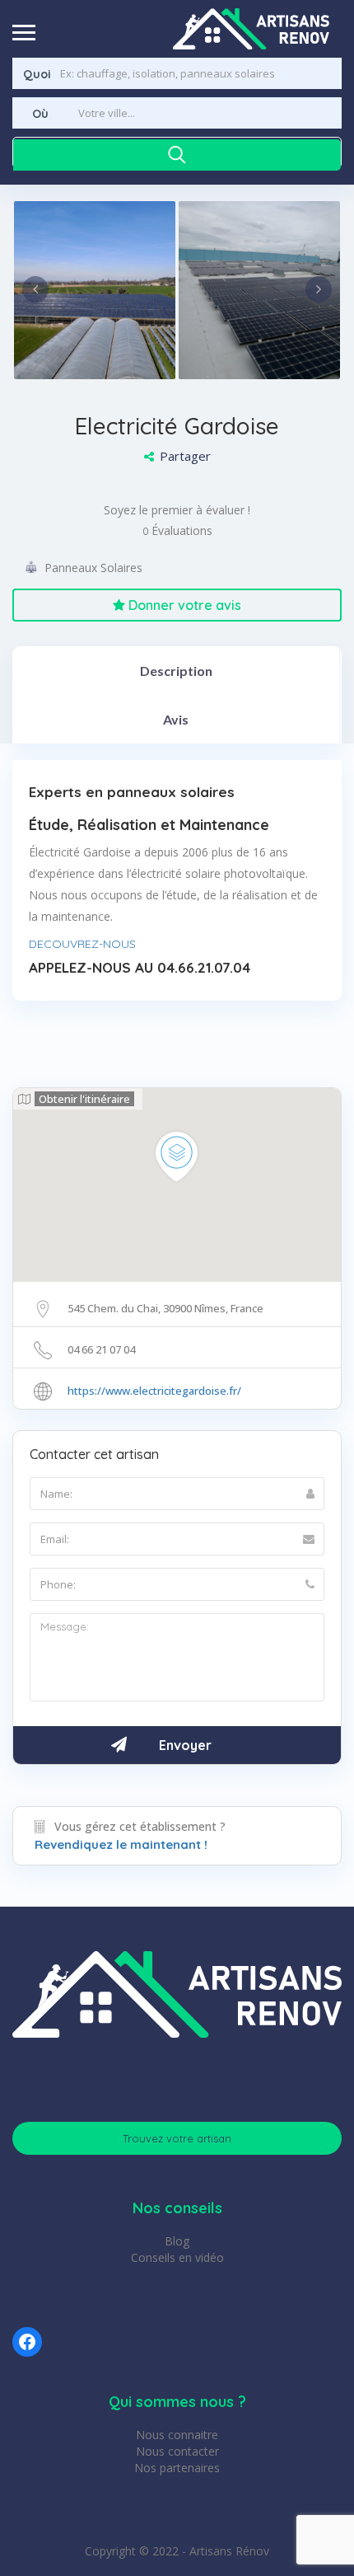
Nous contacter (177, 2451)
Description (176, 671)
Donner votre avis (183, 605)
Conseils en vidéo (177, 2257)
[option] (95, 290)
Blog (177, 2241)
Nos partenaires (177, 2468)
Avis (176, 719)
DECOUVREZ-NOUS (82, 944)
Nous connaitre (177, 2435)
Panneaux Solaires (93, 568)
